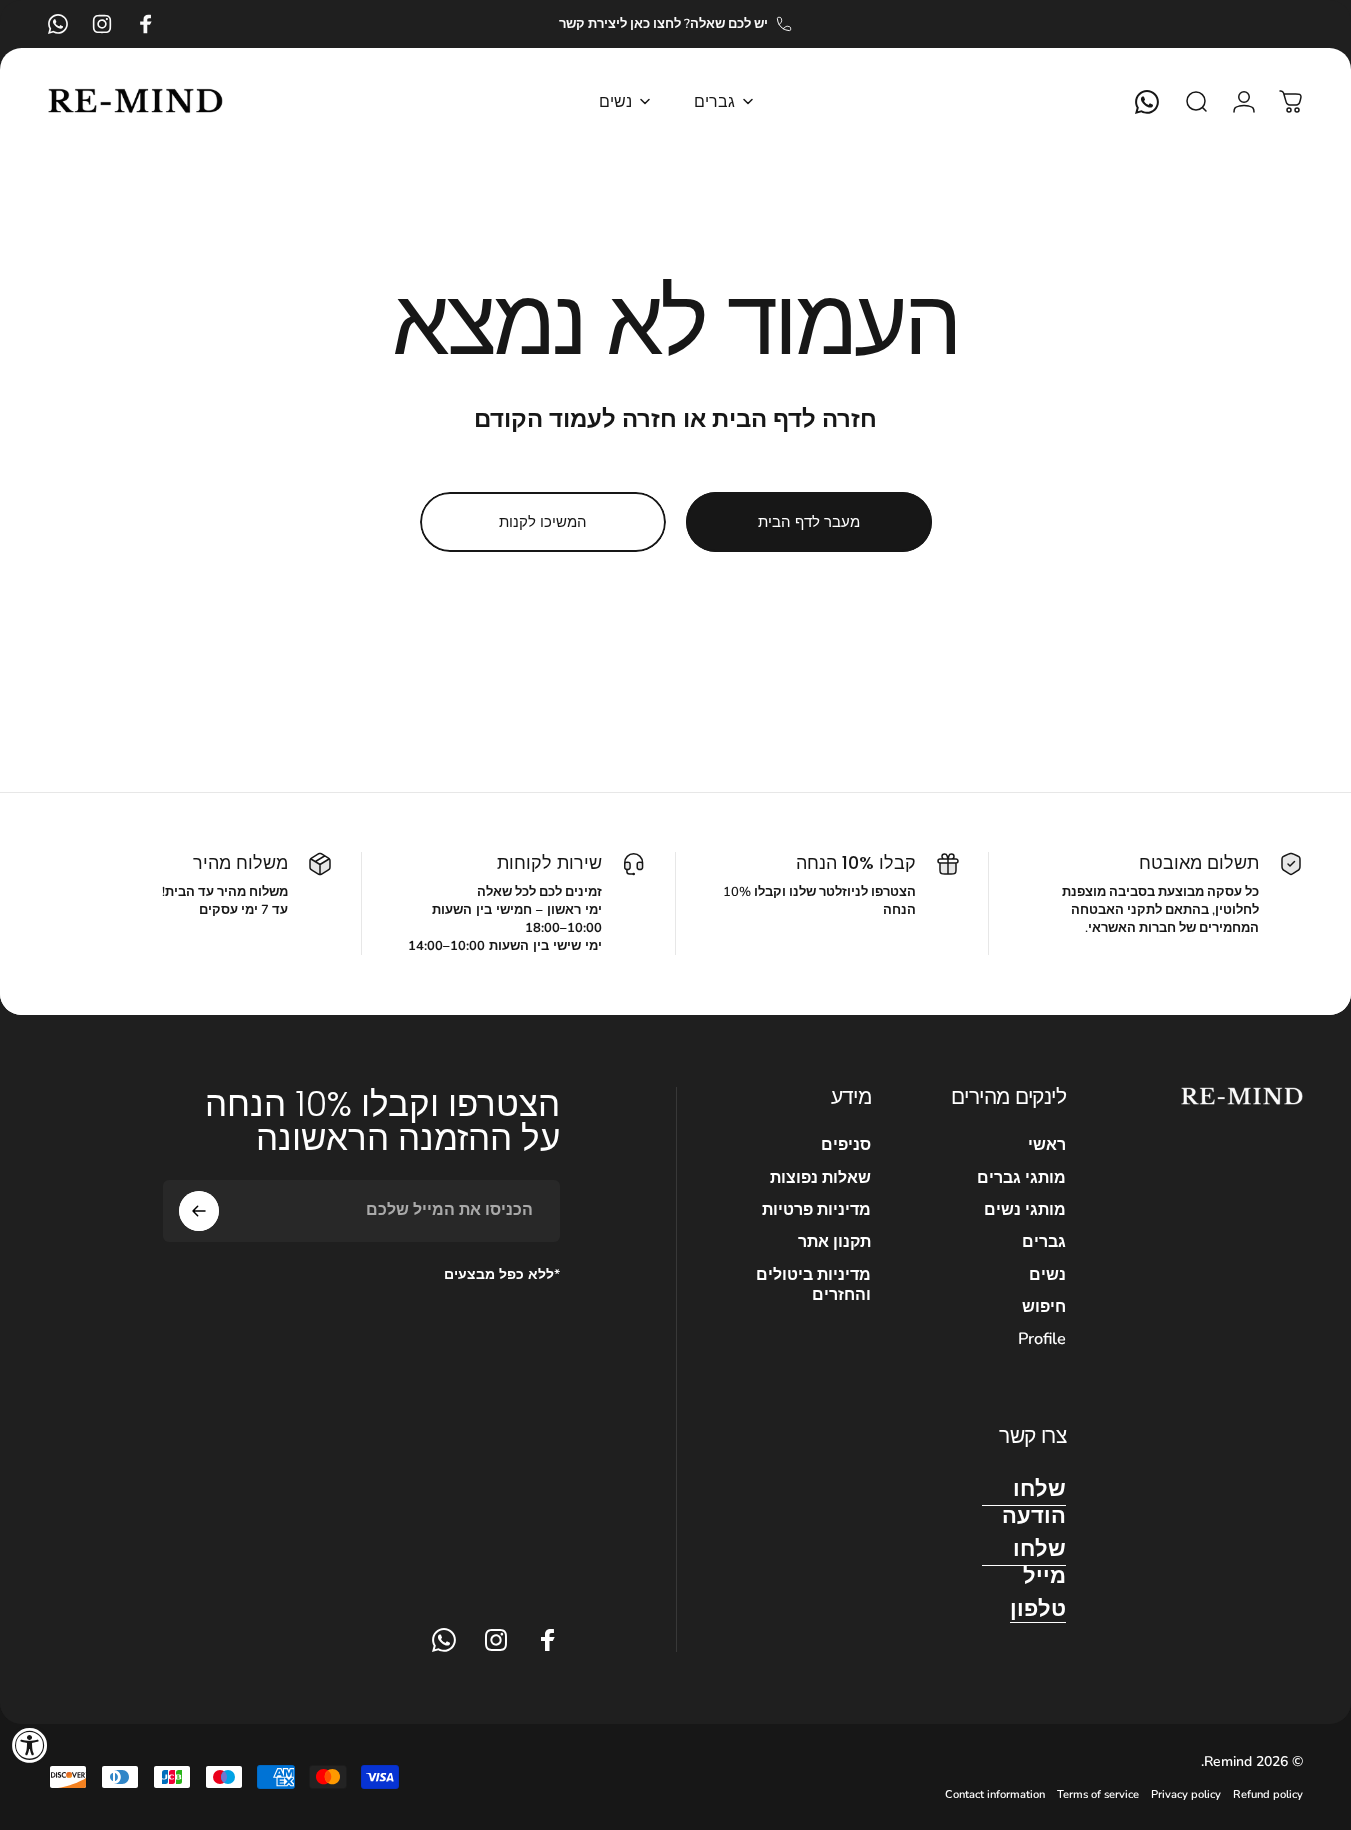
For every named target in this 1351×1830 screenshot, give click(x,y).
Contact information (995, 1794)
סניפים (846, 1145)
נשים (1047, 1275)
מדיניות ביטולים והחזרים (813, 1285)
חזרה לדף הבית (794, 419)
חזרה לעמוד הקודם (575, 419)
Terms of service (1098, 1794)
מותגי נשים (1025, 1210)
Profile (1042, 1339)
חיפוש (1044, 1307)
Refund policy (1268, 1794)
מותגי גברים (1021, 1178)
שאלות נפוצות (820, 1178)
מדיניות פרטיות (816, 1210)
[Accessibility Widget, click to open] (30, 1745)
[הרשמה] (199, 1211)
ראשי (1047, 1145)
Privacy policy (1186, 1794)
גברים (1044, 1242)
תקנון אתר (834, 1242)
